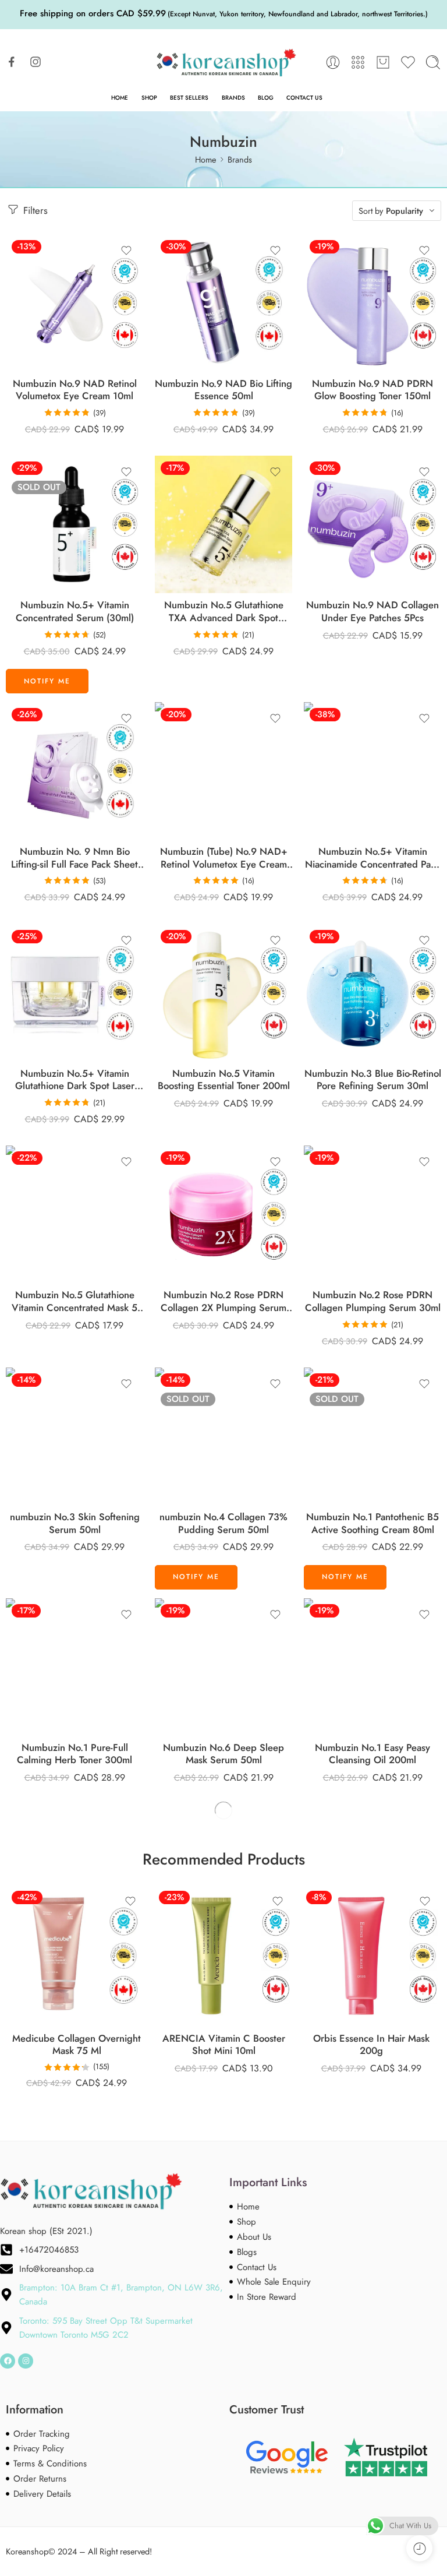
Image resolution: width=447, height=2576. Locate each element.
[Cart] (383, 62)
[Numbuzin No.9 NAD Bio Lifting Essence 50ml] (223, 303)
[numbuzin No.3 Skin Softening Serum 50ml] (74, 1436)
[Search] (433, 62)
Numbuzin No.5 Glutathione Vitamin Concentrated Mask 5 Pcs (74, 1301)
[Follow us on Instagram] (36, 62)
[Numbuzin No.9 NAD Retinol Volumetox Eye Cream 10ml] (74, 303)
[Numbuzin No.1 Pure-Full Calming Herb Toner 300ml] (74, 1667)
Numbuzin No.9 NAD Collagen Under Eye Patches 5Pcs (372, 612)
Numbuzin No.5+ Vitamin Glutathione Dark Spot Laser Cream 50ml (75, 1080)
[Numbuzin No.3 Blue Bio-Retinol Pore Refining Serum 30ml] (372, 993)
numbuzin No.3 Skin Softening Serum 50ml (75, 1523)
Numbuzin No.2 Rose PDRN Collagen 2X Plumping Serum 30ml (223, 1301)
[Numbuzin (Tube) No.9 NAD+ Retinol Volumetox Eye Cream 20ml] (223, 771)
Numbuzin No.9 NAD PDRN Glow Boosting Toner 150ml (372, 390)
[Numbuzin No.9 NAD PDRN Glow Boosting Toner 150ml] (372, 303)
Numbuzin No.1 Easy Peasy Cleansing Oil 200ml (372, 1754)
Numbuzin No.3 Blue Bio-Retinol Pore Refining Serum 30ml (373, 1080)
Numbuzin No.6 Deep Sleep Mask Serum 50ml (223, 1754)
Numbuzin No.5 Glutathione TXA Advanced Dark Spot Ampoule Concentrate (224, 612)
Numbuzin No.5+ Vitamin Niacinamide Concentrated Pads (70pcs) (373, 858)
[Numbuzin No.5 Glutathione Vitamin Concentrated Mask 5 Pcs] (74, 1214)
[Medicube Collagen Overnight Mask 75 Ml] (77, 1956)
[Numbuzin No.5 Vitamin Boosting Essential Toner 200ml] (223, 993)
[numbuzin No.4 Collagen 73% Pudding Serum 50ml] (223, 1436)
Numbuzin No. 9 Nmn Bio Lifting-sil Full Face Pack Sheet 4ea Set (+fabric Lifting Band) (74, 858)
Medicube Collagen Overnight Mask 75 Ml (77, 2045)
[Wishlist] (126, 251)
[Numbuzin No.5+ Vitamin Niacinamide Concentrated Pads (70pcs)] (372, 771)
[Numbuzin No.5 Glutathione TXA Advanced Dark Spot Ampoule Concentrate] (223, 524)
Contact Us (304, 98)
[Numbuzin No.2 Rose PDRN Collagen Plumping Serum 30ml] (372, 1214)
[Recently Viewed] (419, 2548)
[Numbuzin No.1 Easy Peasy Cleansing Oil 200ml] (372, 1667)
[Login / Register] (333, 62)
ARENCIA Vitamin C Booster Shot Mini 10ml (224, 2045)
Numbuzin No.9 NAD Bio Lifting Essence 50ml (223, 390)
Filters (34, 210)
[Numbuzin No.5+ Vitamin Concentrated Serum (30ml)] (74, 524)
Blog (266, 98)
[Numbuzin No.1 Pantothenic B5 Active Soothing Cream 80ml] (372, 1436)
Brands (233, 98)
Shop (149, 98)
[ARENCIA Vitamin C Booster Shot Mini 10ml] (224, 1956)
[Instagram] (26, 2361)
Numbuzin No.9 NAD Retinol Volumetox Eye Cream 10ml (75, 390)
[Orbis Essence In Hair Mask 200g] (371, 1956)
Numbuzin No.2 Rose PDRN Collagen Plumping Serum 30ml (373, 1301)
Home (120, 98)
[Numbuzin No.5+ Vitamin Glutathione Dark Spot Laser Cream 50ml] (74, 993)
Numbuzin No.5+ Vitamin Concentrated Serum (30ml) (75, 612)
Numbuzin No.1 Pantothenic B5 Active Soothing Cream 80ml (372, 1523)
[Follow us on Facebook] (12, 62)
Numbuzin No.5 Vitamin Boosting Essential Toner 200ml (224, 1080)
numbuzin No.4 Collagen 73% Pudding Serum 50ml (223, 1523)
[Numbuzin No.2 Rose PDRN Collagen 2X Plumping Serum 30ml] (223, 1214)
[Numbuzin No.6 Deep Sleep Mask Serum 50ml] (223, 1667)
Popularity (405, 211)
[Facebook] (8, 2361)
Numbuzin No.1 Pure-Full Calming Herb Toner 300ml (74, 1754)
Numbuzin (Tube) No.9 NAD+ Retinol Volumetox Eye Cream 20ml (224, 858)
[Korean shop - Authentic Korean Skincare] (223, 63)
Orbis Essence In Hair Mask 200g (371, 2045)
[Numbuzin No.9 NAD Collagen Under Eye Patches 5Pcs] (372, 524)
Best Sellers (189, 98)
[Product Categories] (358, 62)
